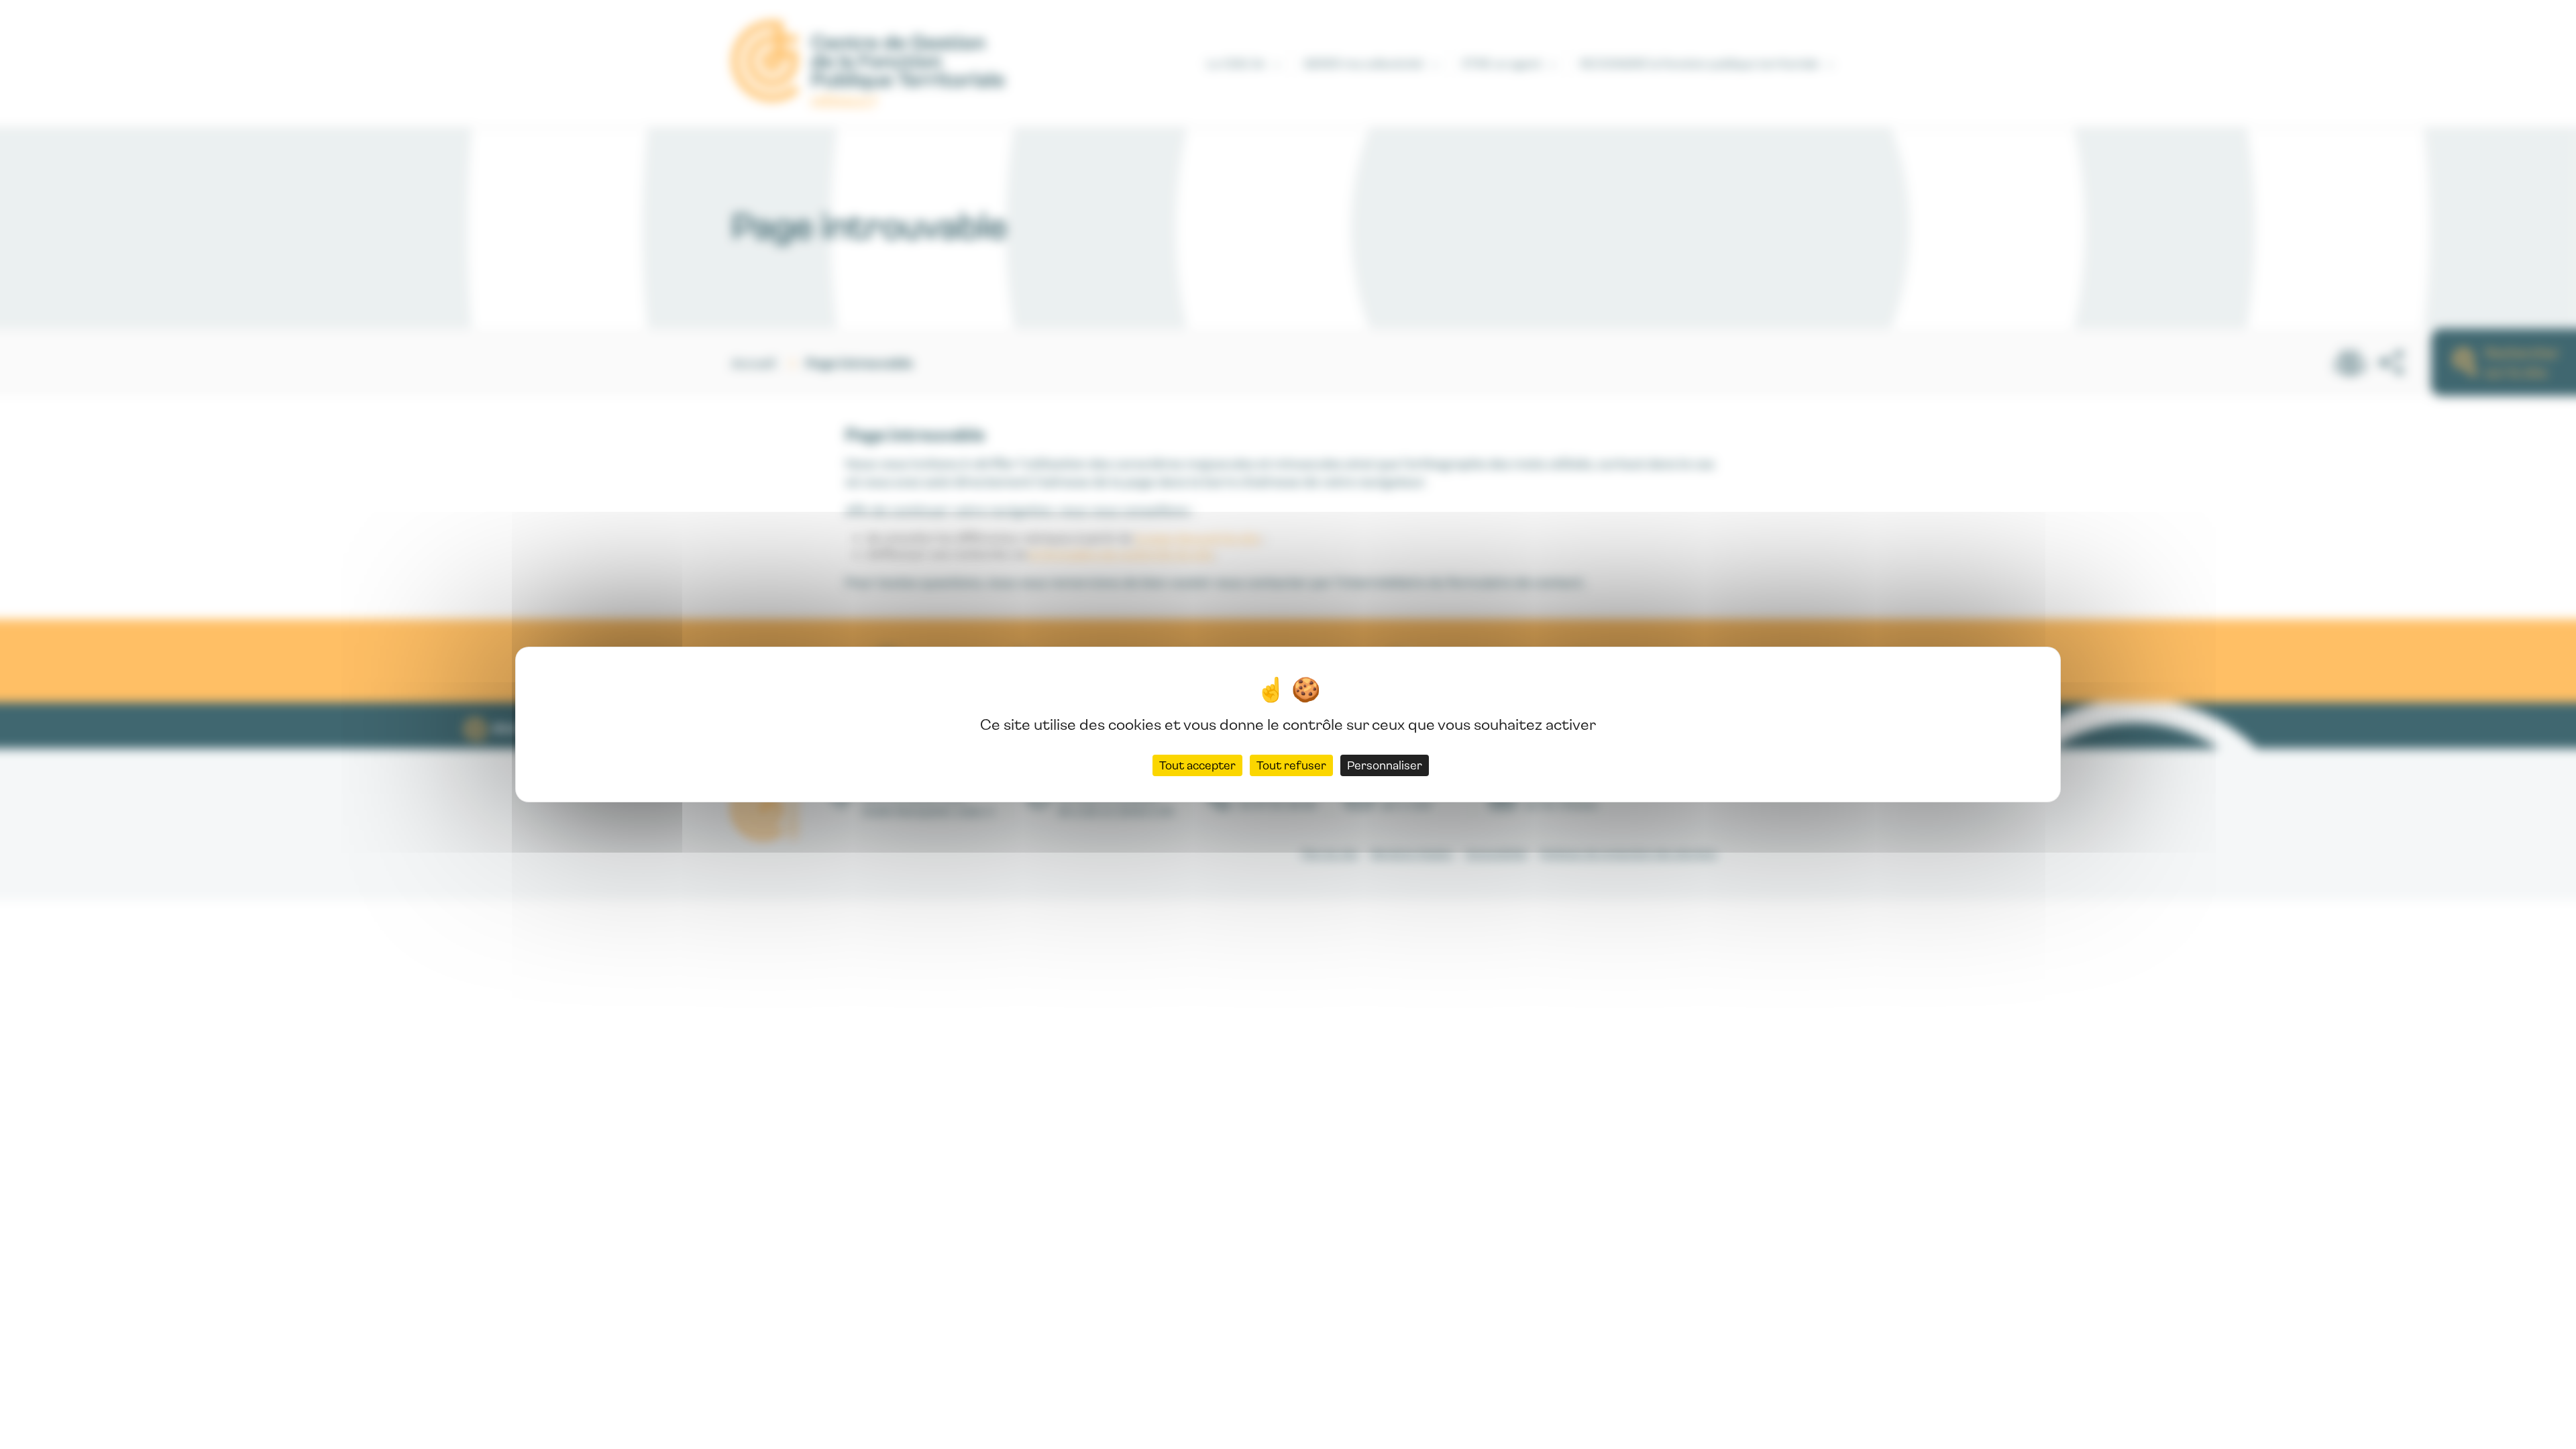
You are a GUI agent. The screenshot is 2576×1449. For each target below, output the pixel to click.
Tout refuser (1291, 765)
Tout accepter (1197, 765)
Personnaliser (1385, 765)
